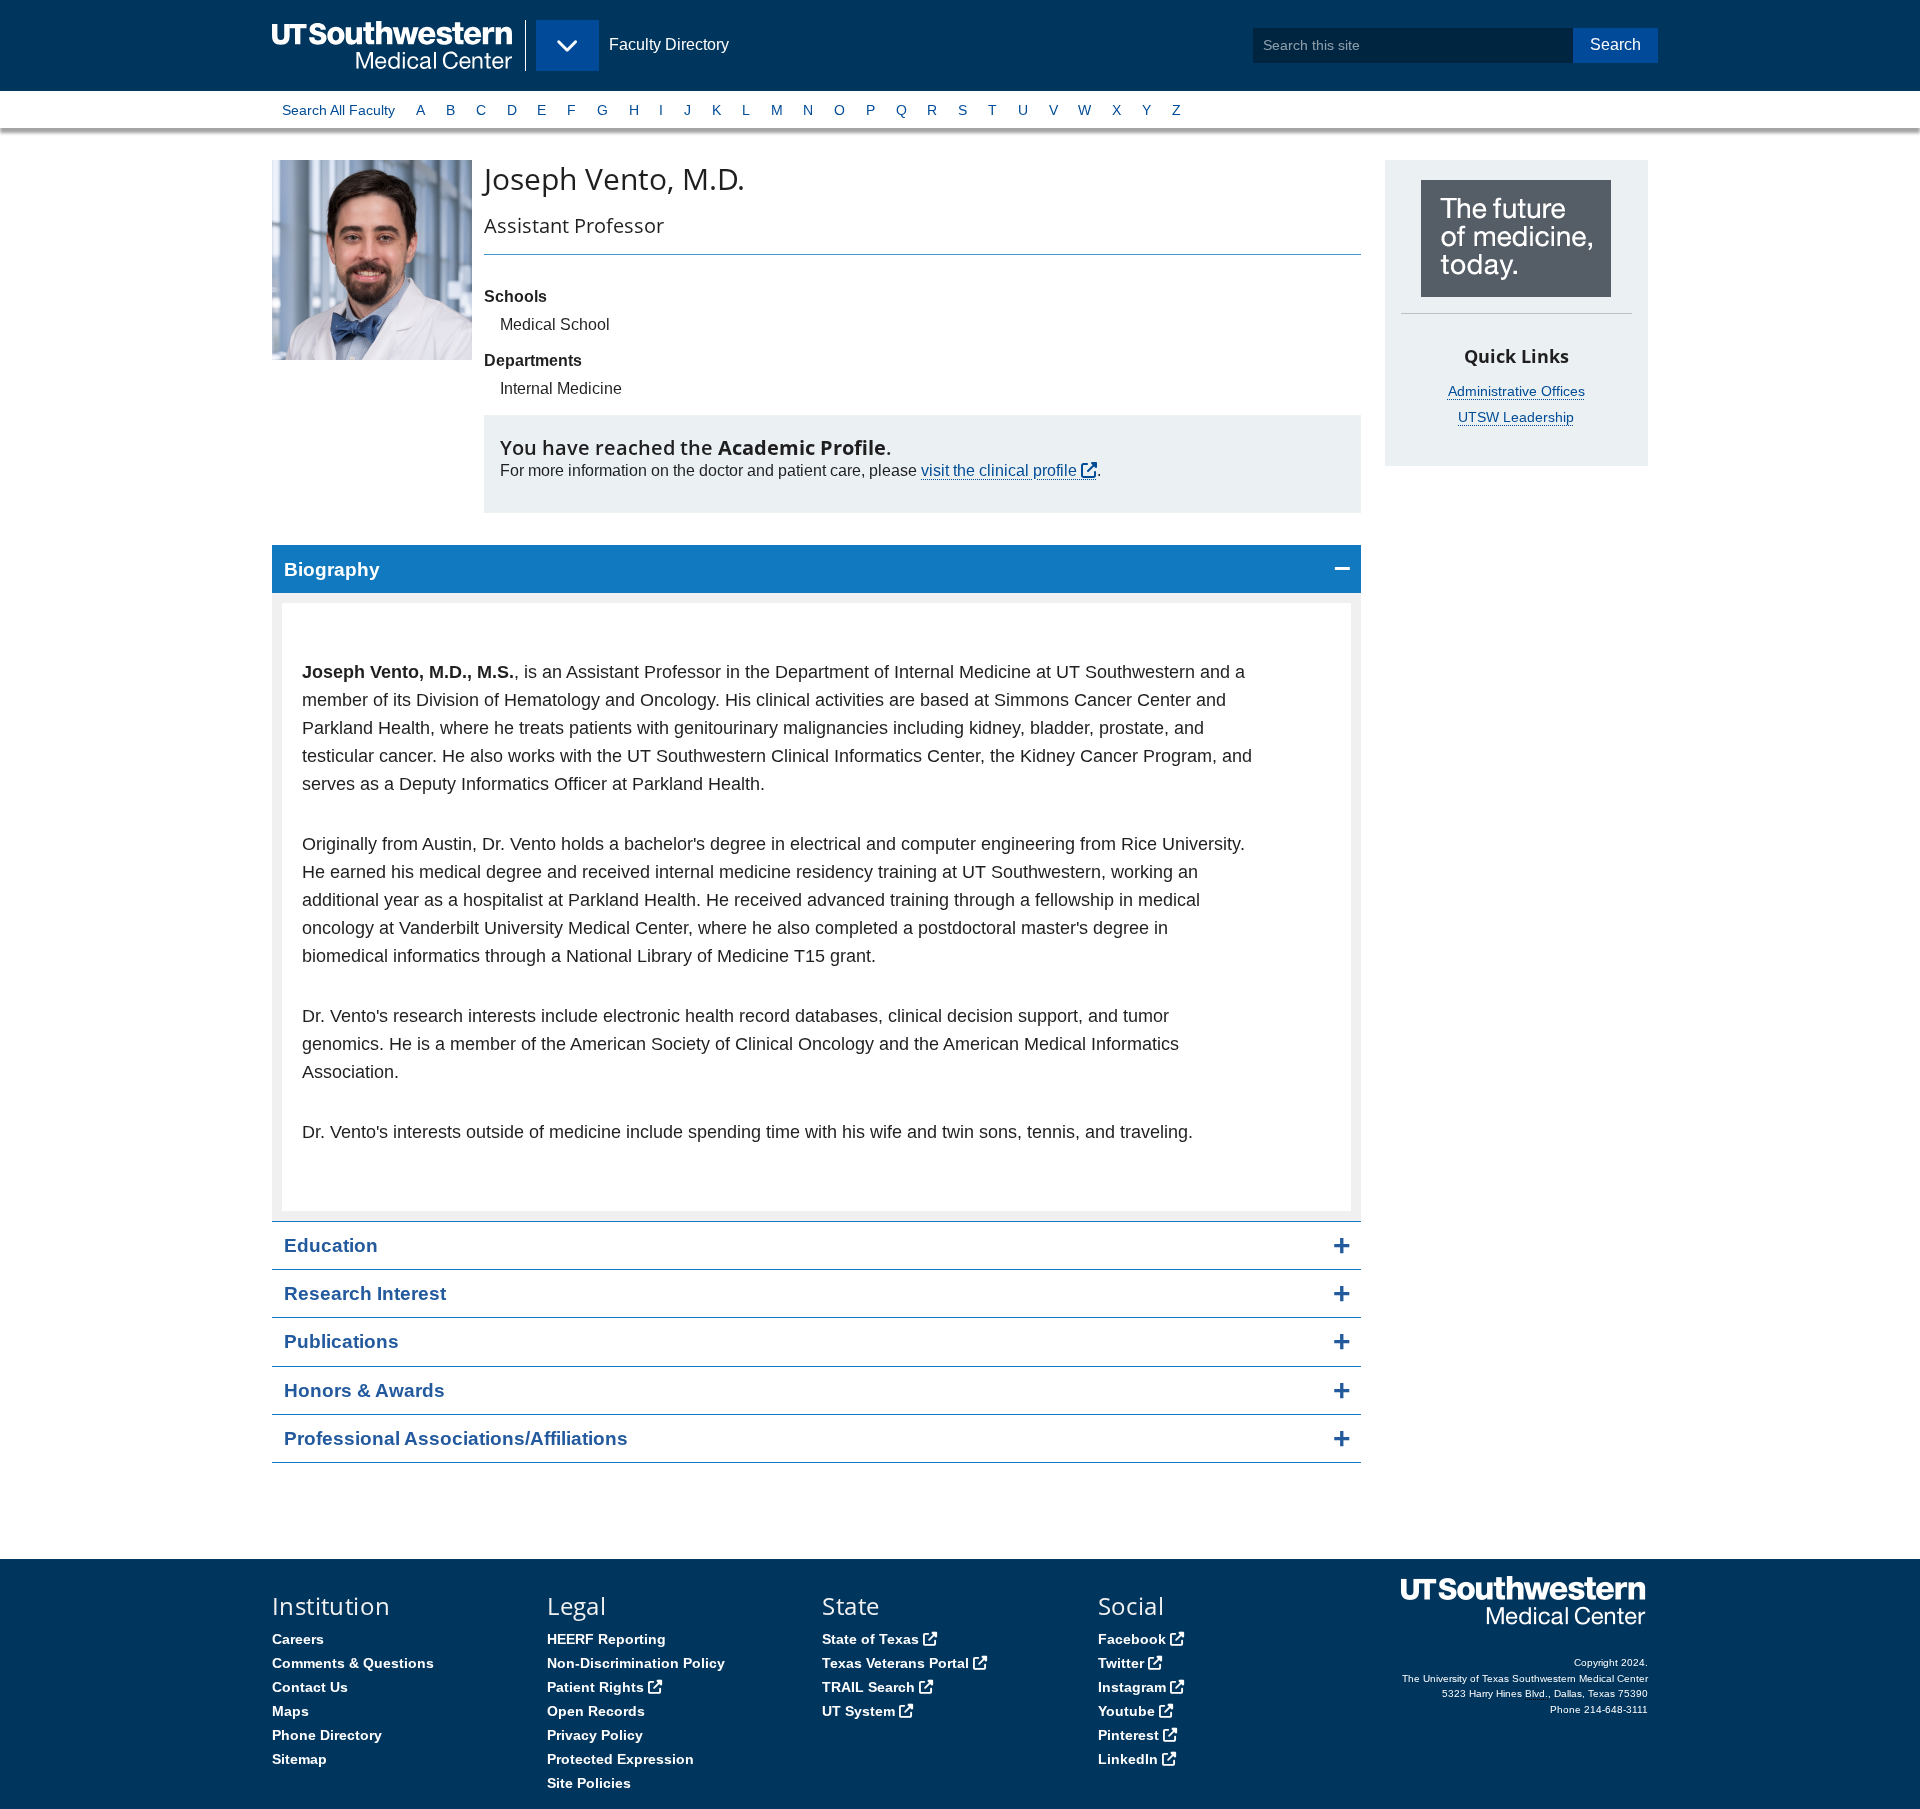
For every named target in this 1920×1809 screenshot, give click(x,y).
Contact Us (310, 1687)
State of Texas (870, 1639)
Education (331, 1245)
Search (1615, 44)
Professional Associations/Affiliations (456, 1438)
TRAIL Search (868, 1687)
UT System (858, 1711)
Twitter (1121, 1663)
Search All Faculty (338, 110)
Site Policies (589, 1783)
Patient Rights (595, 1687)
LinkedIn (1128, 1759)
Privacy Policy (595, 1735)
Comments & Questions (353, 1663)
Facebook (1132, 1639)
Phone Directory (327, 1735)
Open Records (596, 1711)
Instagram (1132, 1687)
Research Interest (365, 1293)
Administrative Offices (1516, 391)
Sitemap (299, 1759)
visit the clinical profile (999, 470)
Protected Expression (620, 1759)
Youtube (1126, 1711)
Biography (332, 569)
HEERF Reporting (606, 1639)
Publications (341, 1341)
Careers (298, 1639)
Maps (290, 1711)
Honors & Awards (364, 1390)
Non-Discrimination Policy (636, 1663)
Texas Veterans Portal (895, 1663)
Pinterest (1128, 1735)
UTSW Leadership (1516, 417)
